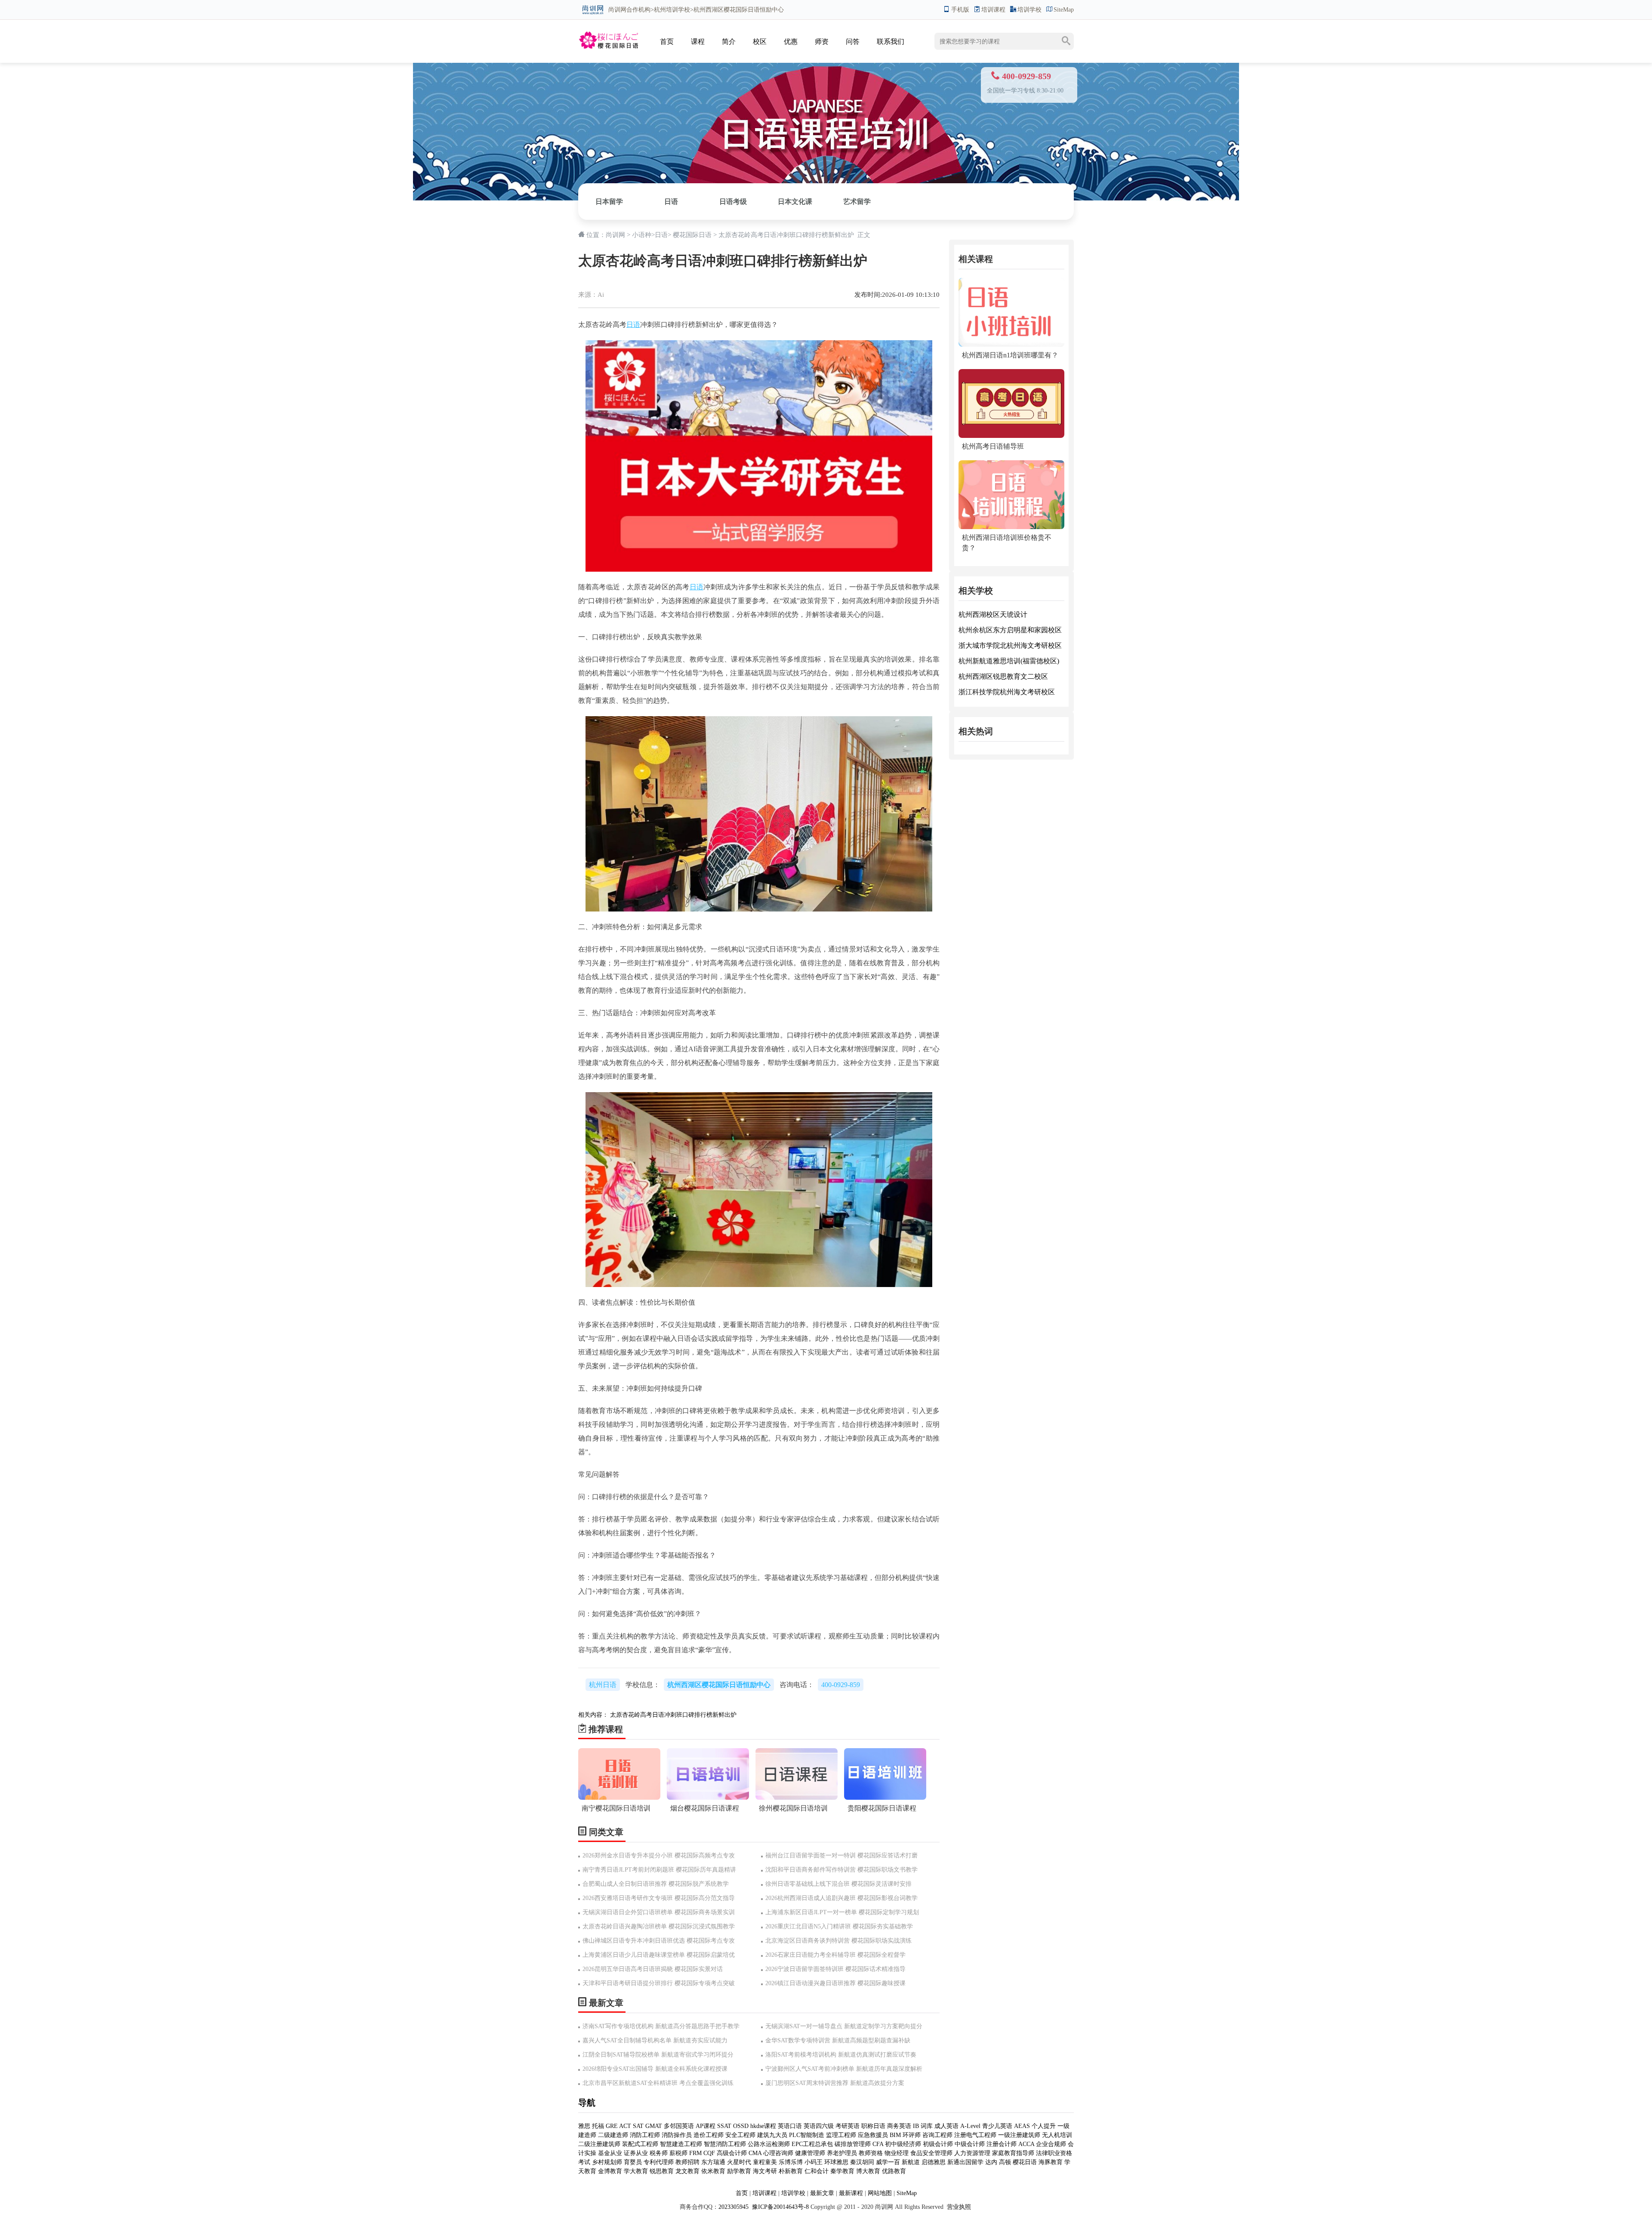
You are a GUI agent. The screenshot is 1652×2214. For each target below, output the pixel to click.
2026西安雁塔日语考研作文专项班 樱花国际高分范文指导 (659, 1898)
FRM (695, 2153)
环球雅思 (836, 2162)
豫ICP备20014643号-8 (780, 2207)
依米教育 (713, 2171)
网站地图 (880, 2193)
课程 (698, 42)
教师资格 (871, 2153)
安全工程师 (740, 2135)
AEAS (1022, 2126)
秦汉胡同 (862, 2162)
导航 (587, 2103)
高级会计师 (732, 2153)
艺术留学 (857, 202)
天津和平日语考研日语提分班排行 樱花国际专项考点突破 (659, 1983)
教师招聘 (687, 2162)
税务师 (659, 2153)
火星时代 (739, 2162)
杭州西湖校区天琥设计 (993, 614)
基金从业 (610, 2153)
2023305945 (734, 2207)
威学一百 (888, 2162)
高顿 (1005, 2162)
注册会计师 (1002, 2144)
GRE (612, 2126)
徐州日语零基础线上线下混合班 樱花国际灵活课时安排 (838, 1884)
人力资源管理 (972, 2153)
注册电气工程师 (975, 2135)
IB (916, 2126)
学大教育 (636, 2171)
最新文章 (822, 2193)
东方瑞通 (713, 2162)
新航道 (911, 2162)
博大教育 (868, 2171)
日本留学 (609, 202)
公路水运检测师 (769, 2144)
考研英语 (848, 2126)
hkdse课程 (763, 2126)
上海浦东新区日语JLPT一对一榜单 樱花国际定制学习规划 (842, 1912)
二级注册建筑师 (599, 2144)
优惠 (791, 42)
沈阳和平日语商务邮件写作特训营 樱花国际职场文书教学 (841, 1870)
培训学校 (1029, 10)
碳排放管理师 (853, 2144)
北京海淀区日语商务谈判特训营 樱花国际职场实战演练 (838, 1941)
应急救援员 (873, 2135)
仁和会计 (817, 2171)
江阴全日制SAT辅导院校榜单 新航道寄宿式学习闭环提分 (658, 2055)
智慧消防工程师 (725, 2144)
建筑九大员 (772, 2135)
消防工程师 (645, 2135)
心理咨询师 (778, 2153)
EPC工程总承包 (812, 2144)
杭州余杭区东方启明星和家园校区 (1010, 630)
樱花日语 (1025, 2162)
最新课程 (851, 2193)
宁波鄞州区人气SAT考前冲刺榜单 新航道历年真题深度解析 (844, 2069)
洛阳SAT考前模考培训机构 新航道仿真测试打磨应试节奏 (841, 2055)
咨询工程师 (937, 2135)
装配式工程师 (640, 2144)
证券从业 (636, 2153)
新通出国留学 (965, 2162)
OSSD (741, 2126)
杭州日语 (603, 1685)
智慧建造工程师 (681, 2144)
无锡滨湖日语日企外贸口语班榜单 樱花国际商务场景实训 (659, 1912)
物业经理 (897, 2153)
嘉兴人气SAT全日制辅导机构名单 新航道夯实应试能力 (655, 2040)
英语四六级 (819, 2126)
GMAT (654, 2126)
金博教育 (610, 2171)
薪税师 (678, 2153)
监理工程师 (841, 2135)
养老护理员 (842, 2153)
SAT (638, 2126)
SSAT (724, 2126)
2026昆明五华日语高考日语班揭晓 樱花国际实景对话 (653, 1969)
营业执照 (959, 2207)
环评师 (912, 2135)
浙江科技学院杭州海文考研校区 (1007, 692)
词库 (927, 2126)
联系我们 (891, 42)
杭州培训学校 (672, 10)
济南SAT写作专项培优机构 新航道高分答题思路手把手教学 (661, 2026)
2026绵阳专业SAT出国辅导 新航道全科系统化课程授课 (655, 2069)
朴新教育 (791, 2171)
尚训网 (617, 10)
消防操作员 (677, 2135)
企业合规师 (1051, 2144)
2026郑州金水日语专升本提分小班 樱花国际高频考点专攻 (659, 1855)
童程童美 (765, 2162)
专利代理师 (659, 2162)
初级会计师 (938, 2144)
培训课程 (993, 10)
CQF (709, 2153)
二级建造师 (613, 2135)
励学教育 (739, 2171)
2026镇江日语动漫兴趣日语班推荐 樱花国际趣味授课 (835, 1983)
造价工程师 (709, 2135)
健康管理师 (810, 2153)
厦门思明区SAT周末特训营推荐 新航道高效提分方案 (835, 2083)
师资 (822, 42)
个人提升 (1044, 2126)
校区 (760, 42)
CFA (878, 2144)
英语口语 (791, 2126)
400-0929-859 (841, 1685)
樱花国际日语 (692, 235)
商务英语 (899, 2126)
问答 (853, 42)
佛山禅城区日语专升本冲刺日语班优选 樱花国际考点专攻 (659, 1941)
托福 (598, 2126)
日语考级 (733, 202)
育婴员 (633, 2162)
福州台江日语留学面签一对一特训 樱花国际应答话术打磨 (841, 1855)
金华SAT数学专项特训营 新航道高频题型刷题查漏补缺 (838, 2040)
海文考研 (765, 2171)
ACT (625, 2126)
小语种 (642, 235)
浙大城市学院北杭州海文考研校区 (1010, 645)
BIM (895, 2135)
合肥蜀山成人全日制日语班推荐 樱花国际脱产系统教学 (656, 1884)
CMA (755, 2153)
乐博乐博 (791, 2162)
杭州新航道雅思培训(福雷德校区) (1009, 661)
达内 (991, 2162)
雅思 (584, 2126)
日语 (671, 202)
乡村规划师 (607, 2162)
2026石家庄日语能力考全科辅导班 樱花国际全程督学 (835, 1955)
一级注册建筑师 (1019, 2135)
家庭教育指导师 (1013, 2153)
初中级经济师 (903, 2144)
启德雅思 (934, 2162)
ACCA (1026, 2144)
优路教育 (894, 2171)
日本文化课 (795, 202)
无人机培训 (1057, 2135)
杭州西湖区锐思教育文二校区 (1003, 676)
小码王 (814, 2162)
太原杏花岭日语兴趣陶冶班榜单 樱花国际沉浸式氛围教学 (659, 1926)
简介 (729, 42)
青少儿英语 (997, 2126)
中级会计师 (970, 2144)
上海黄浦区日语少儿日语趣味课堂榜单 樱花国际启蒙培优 (659, 1955)
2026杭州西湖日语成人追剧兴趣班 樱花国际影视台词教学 (841, 1898)
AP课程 (706, 2126)
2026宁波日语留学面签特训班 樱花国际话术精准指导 (835, 1969)
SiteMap (1064, 10)
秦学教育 (842, 2171)
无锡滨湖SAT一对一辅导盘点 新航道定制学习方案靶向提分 (844, 2026)
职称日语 (873, 2126)
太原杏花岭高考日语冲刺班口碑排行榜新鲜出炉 (673, 1715)
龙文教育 (687, 2171)
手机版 (960, 10)
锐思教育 (662, 2171)
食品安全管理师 (931, 2153)
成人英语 (946, 2126)
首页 (667, 42)
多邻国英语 (679, 2126)
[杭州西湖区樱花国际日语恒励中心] (608, 33)
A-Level (970, 2126)
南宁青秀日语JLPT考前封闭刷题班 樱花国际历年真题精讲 (659, 1870)
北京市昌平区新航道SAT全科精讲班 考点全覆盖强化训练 (658, 2083)
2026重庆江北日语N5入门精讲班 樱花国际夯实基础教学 (839, 1926)
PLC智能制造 (807, 2135)
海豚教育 (1051, 2162)
